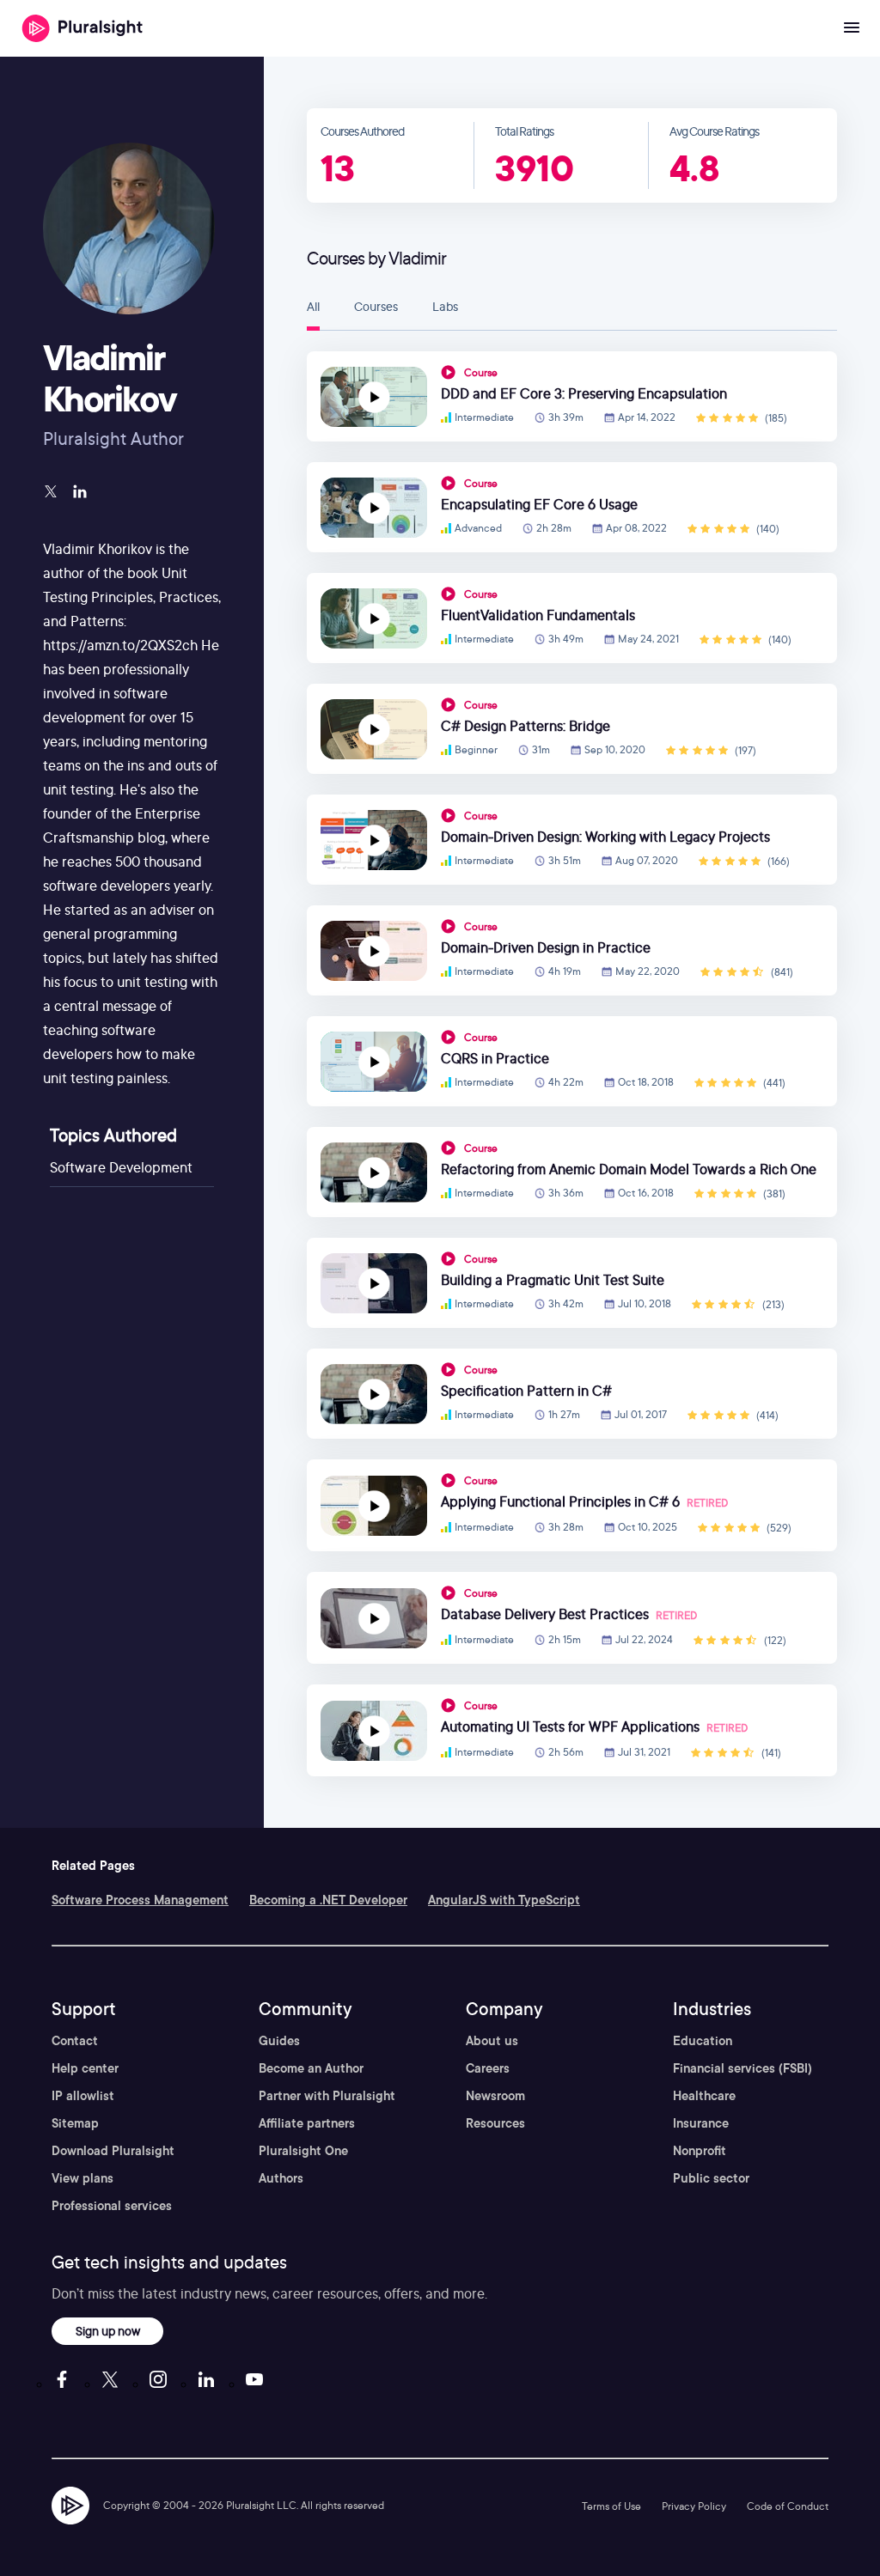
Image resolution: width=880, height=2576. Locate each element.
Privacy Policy (694, 2506)
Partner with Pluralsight (327, 2096)
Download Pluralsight (113, 2151)
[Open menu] (852, 28)
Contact (75, 2041)
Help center (85, 2068)
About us (492, 2041)
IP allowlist (83, 2096)
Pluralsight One (303, 2151)
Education (703, 2041)
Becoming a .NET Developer (328, 1900)
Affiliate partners (307, 2123)
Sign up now (108, 2331)
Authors (281, 2178)
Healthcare (704, 2096)
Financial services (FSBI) (742, 2068)
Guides (279, 2041)
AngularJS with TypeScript (504, 1900)
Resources (495, 2123)
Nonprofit (700, 2151)
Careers (488, 2068)
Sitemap (75, 2123)
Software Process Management (140, 1900)
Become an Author (311, 2068)
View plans (82, 2178)
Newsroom (495, 2096)
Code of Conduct (788, 2506)
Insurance (701, 2123)
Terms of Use (611, 2506)
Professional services (112, 2206)
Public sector (711, 2178)
